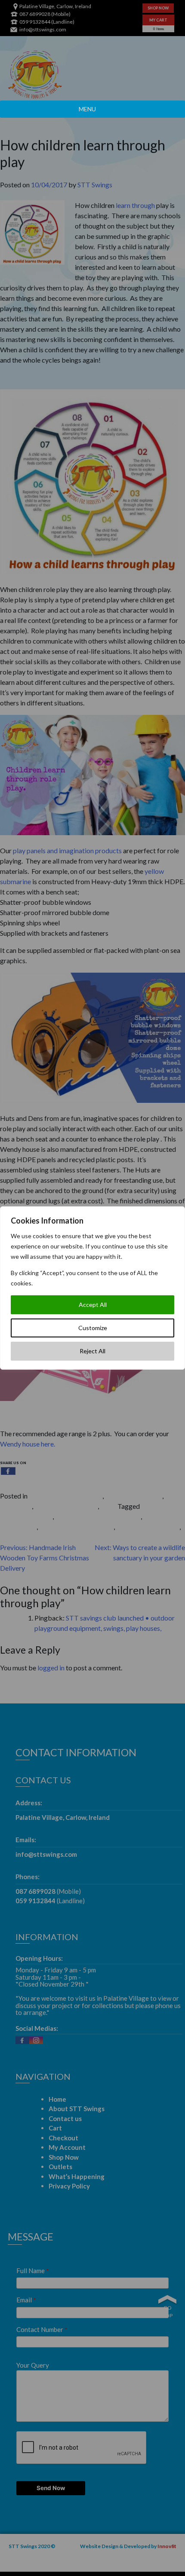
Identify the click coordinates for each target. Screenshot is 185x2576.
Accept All (93, 1305)
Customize (93, 1328)
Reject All (92, 1351)
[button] (87, 109)
